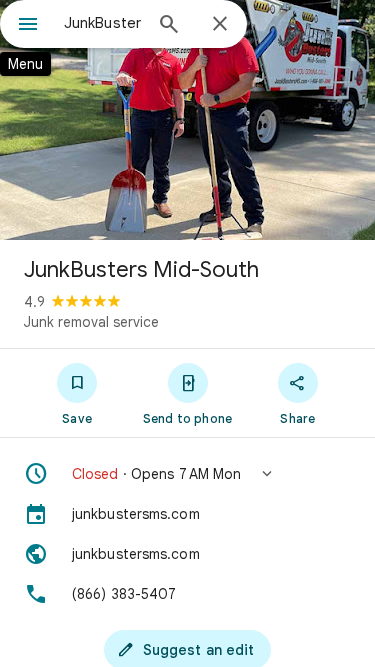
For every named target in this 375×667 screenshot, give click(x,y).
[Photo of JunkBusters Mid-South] (187, 120)
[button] (187, 474)
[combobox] (102, 23)
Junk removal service (91, 322)
